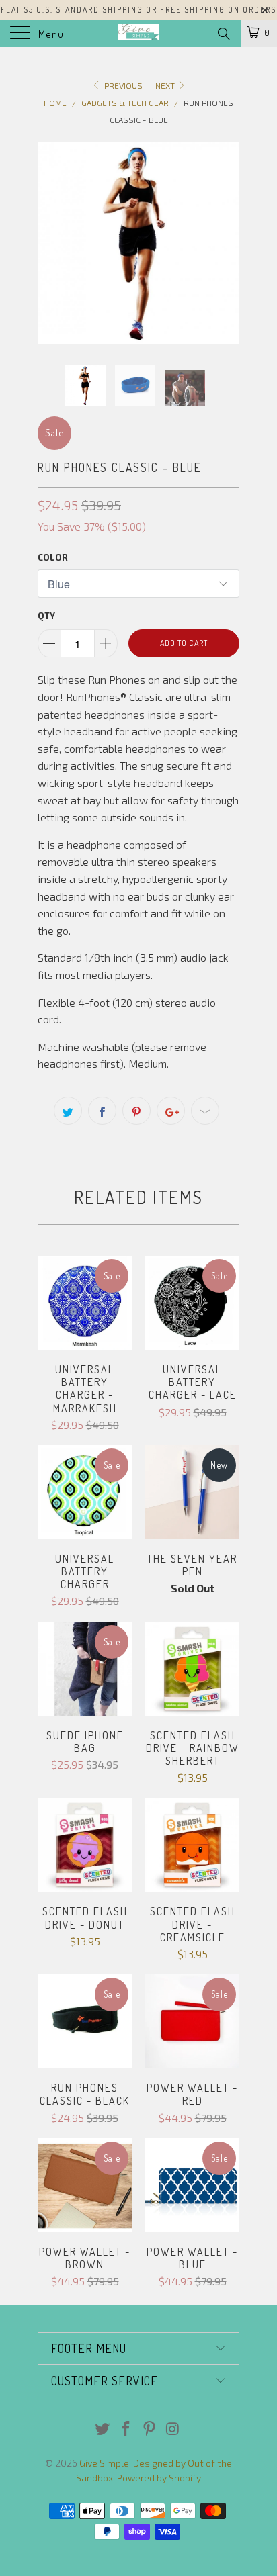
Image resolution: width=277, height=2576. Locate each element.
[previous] (50, 243)
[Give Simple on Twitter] (103, 2429)
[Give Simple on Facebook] (126, 2429)
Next (166, 85)
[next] (227, 243)
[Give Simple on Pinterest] (150, 2429)
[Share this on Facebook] (102, 1111)
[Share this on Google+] (171, 1111)
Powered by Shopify (159, 2478)
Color (53, 557)
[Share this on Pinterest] (136, 1111)
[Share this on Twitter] (68, 1111)
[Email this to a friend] (205, 1111)
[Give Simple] (138, 34)
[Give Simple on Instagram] (173, 2429)
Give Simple (104, 2463)
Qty (46, 616)
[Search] (223, 33)
